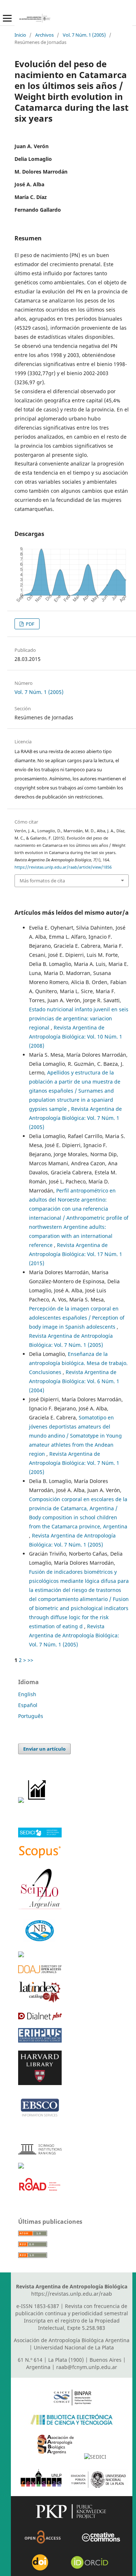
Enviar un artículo (44, 1749)
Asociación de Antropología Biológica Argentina (72, 2340)
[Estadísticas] (37, 1801)
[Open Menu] (7, 18)
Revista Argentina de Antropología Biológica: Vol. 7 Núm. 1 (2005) (75, 1118)
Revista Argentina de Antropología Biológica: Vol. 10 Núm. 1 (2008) (76, 1037)
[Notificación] (21, 1801)
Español (28, 1705)
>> (30, 1660)
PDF (30, 624)
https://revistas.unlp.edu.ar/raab (72, 2294)
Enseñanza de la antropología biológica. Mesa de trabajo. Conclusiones (78, 1363)
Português (31, 1716)
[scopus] (40, 1857)
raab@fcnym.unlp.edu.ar (87, 2367)
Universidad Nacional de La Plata (74, 2347)
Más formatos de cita (42, 881)
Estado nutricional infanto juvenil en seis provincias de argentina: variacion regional (79, 1018)
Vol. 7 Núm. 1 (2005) (84, 35)
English (27, 1694)
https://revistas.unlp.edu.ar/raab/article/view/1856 (63, 867)
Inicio (20, 35)
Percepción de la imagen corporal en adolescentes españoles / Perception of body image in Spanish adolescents (77, 1318)
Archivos (44, 35)
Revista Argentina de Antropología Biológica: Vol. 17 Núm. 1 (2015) (76, 1254)
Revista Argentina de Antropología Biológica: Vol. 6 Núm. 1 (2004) (74, 1381)
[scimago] (40, 2152)
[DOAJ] (40, 1971)
